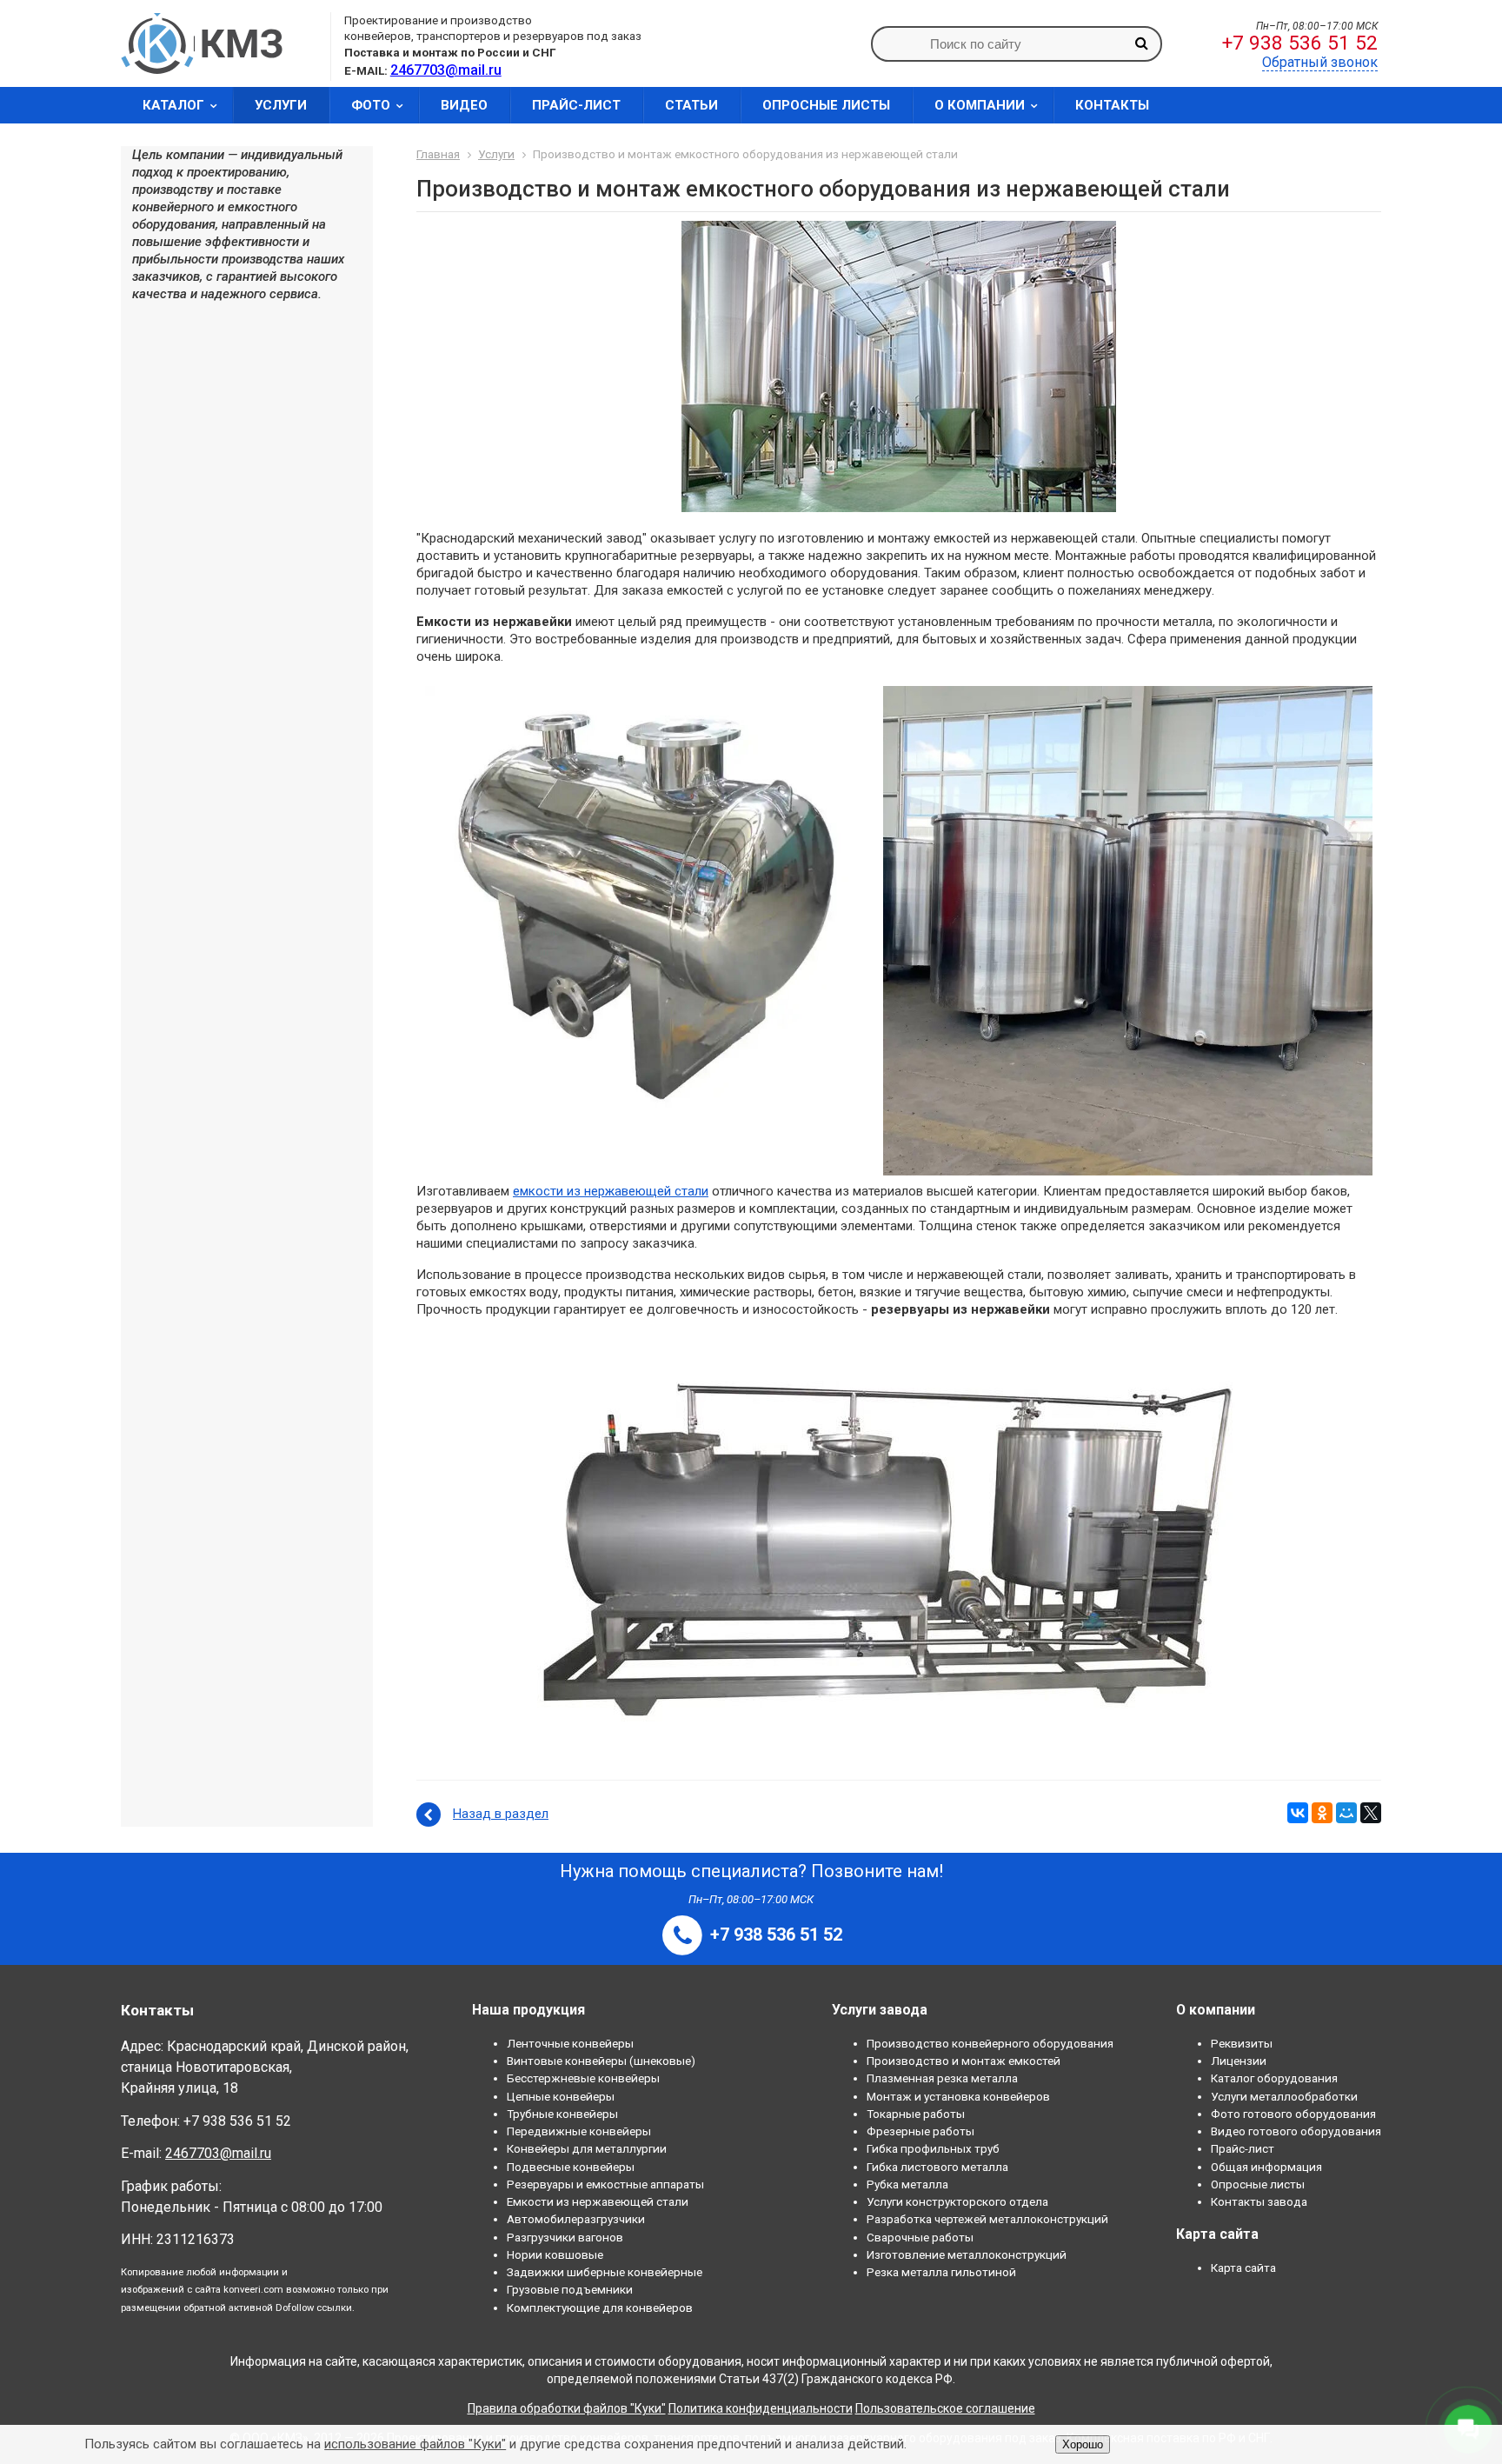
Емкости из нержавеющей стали (598, 2201)
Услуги (281, 105)
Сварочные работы (920, 2237)
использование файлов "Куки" (415, 2444)
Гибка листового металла (937, 2167)
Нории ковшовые (555, 2254)
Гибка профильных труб (933, 2148)
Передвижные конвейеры (579, 2131)
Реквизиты (1242, 2043)
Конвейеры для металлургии (587, 2148)
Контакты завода (1259, 2201)
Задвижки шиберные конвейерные (605, 2272)
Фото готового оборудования (1293, 2114)
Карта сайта (1243, 2268)
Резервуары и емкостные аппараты (605, 2184)
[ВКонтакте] (1298, 1813)
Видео (464, 105)
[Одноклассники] (1322, 1813)
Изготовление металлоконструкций (967, 2254)
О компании (980, 105)
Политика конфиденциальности (761, 2408)
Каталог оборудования (1274, 2078)
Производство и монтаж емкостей (964, 2061)
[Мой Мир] (1346, 1813)
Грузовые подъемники (570, 2289)
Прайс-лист (576, 105)
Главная (438, 154)
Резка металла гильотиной (941, 2272)
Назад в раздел (501, 1814)
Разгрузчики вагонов (565, 2237)
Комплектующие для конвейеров (600, 2308)
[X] (1371, 1813)
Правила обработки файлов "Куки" (567, 2408)
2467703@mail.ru (218, 2153)
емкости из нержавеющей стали (611, 1191)
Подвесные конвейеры (571, 2167)
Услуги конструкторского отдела (957, 2201)
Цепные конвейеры (561, 2096)
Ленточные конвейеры (570, 2043)
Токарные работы (916, 2114)
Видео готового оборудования (1296, 2131)
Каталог (173, 105)
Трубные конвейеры (562, 2114)
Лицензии (1239, 2061)
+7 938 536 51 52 (1300, 43)
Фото (371, 105)
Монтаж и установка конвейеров (958, 2096)
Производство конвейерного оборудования (990, 2043)
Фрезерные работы (920, 2131)
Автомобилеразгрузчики (576, 2219)
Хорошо (1083, 2444)
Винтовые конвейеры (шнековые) (601, 2061)
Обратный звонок (1320, 62)
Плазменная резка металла (942, 2078)
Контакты (1112, 105)
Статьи (691, 105)
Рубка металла (907, 2184)
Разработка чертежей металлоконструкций (987, 2219)
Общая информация (1266, 2167)
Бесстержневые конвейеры (583, 2078)
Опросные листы (826, 105)
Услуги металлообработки (1284, 2096)
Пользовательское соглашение (945, 2408)
